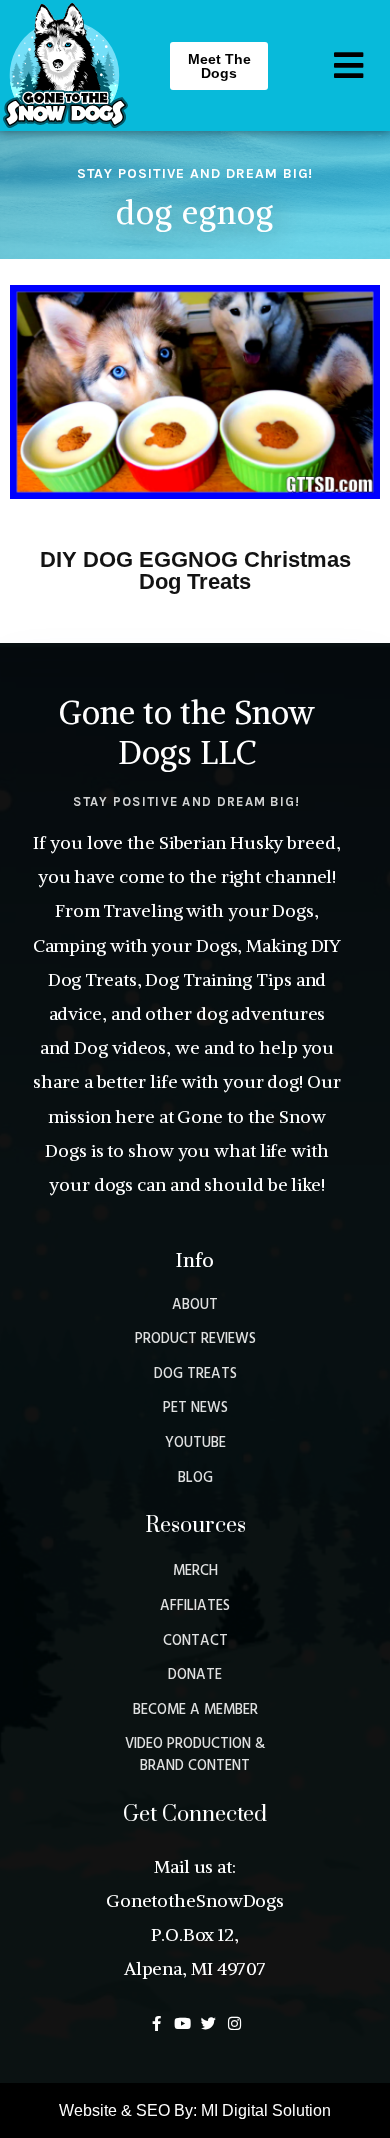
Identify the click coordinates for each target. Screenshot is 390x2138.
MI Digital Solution (266, 2110)
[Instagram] (234, 2023)
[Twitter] (208, 2023)
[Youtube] (182, 2023)
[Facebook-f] (156, 2023)
